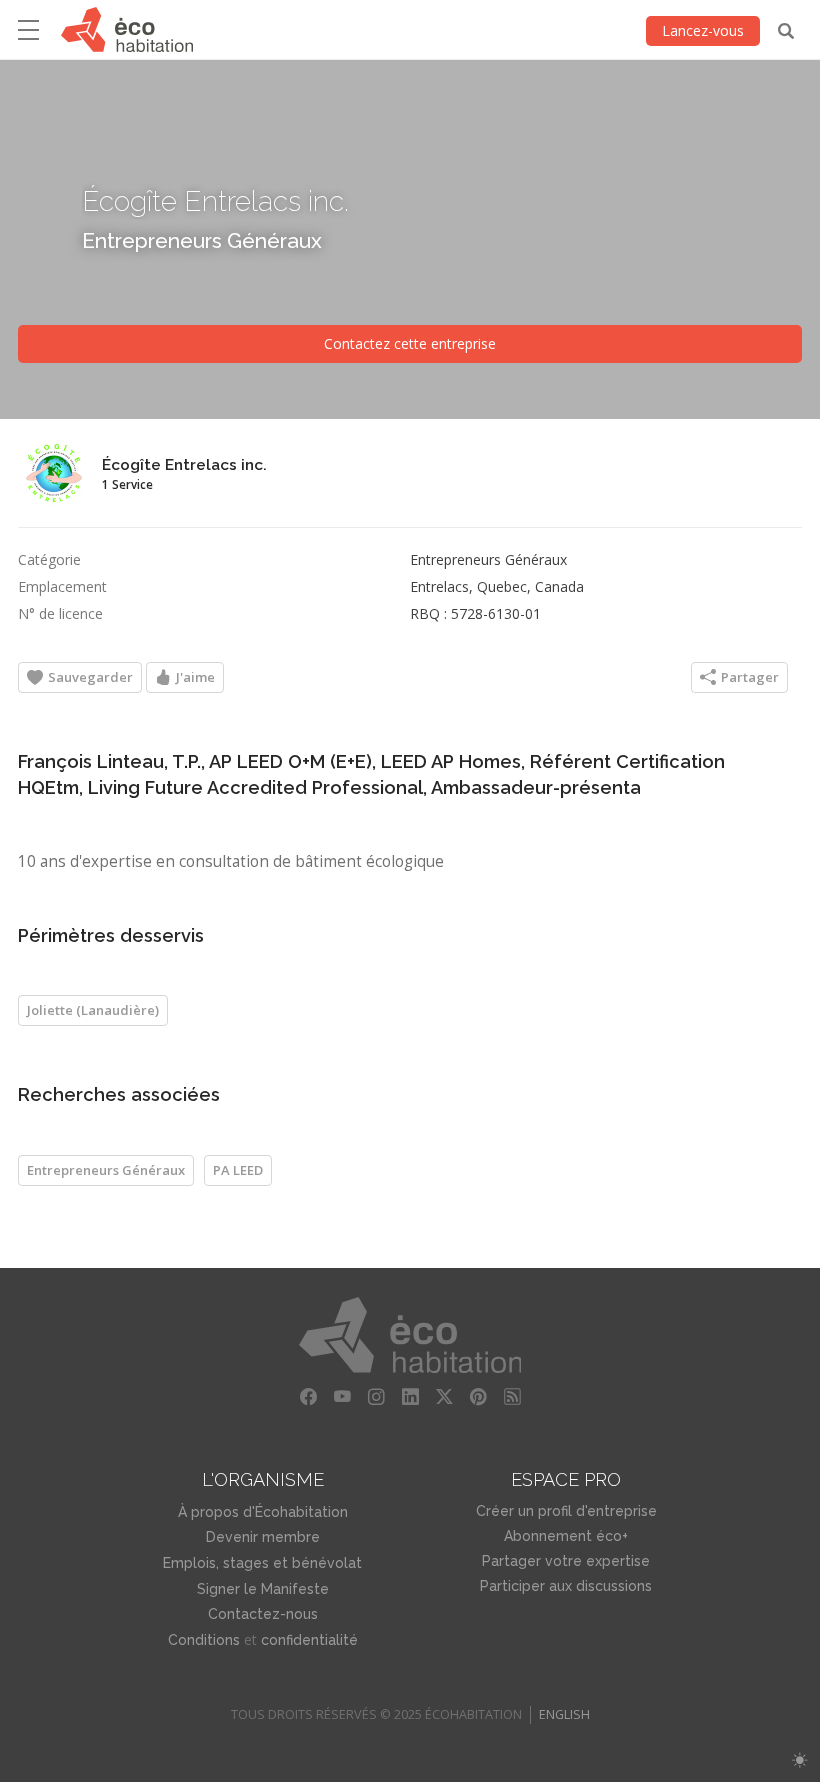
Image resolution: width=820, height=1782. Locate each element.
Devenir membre (263, 1537)
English (564, 1714)
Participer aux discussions (566, 1586)
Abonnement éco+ (566, 1536)
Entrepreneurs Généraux (202, 239)
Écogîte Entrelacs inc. (215, 200)
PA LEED (238, 1170)
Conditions (204, 1640)
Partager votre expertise (566, 1561)
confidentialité (309, 1640)
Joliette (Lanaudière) (93, 1010)
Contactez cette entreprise (410, 343)
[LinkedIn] (410, 1397)
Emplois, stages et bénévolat (262, 1563)
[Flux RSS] (512, 1397)
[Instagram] (376, 1397)
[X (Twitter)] (444, 1397)
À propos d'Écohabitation (263, 1512)
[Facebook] (308, 1397)
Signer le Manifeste (263, 1589)
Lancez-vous (703, 30)
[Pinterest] (478, 1397)
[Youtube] (342, 1397)
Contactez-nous (263, 1614)
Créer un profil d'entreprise (566, 1511)
